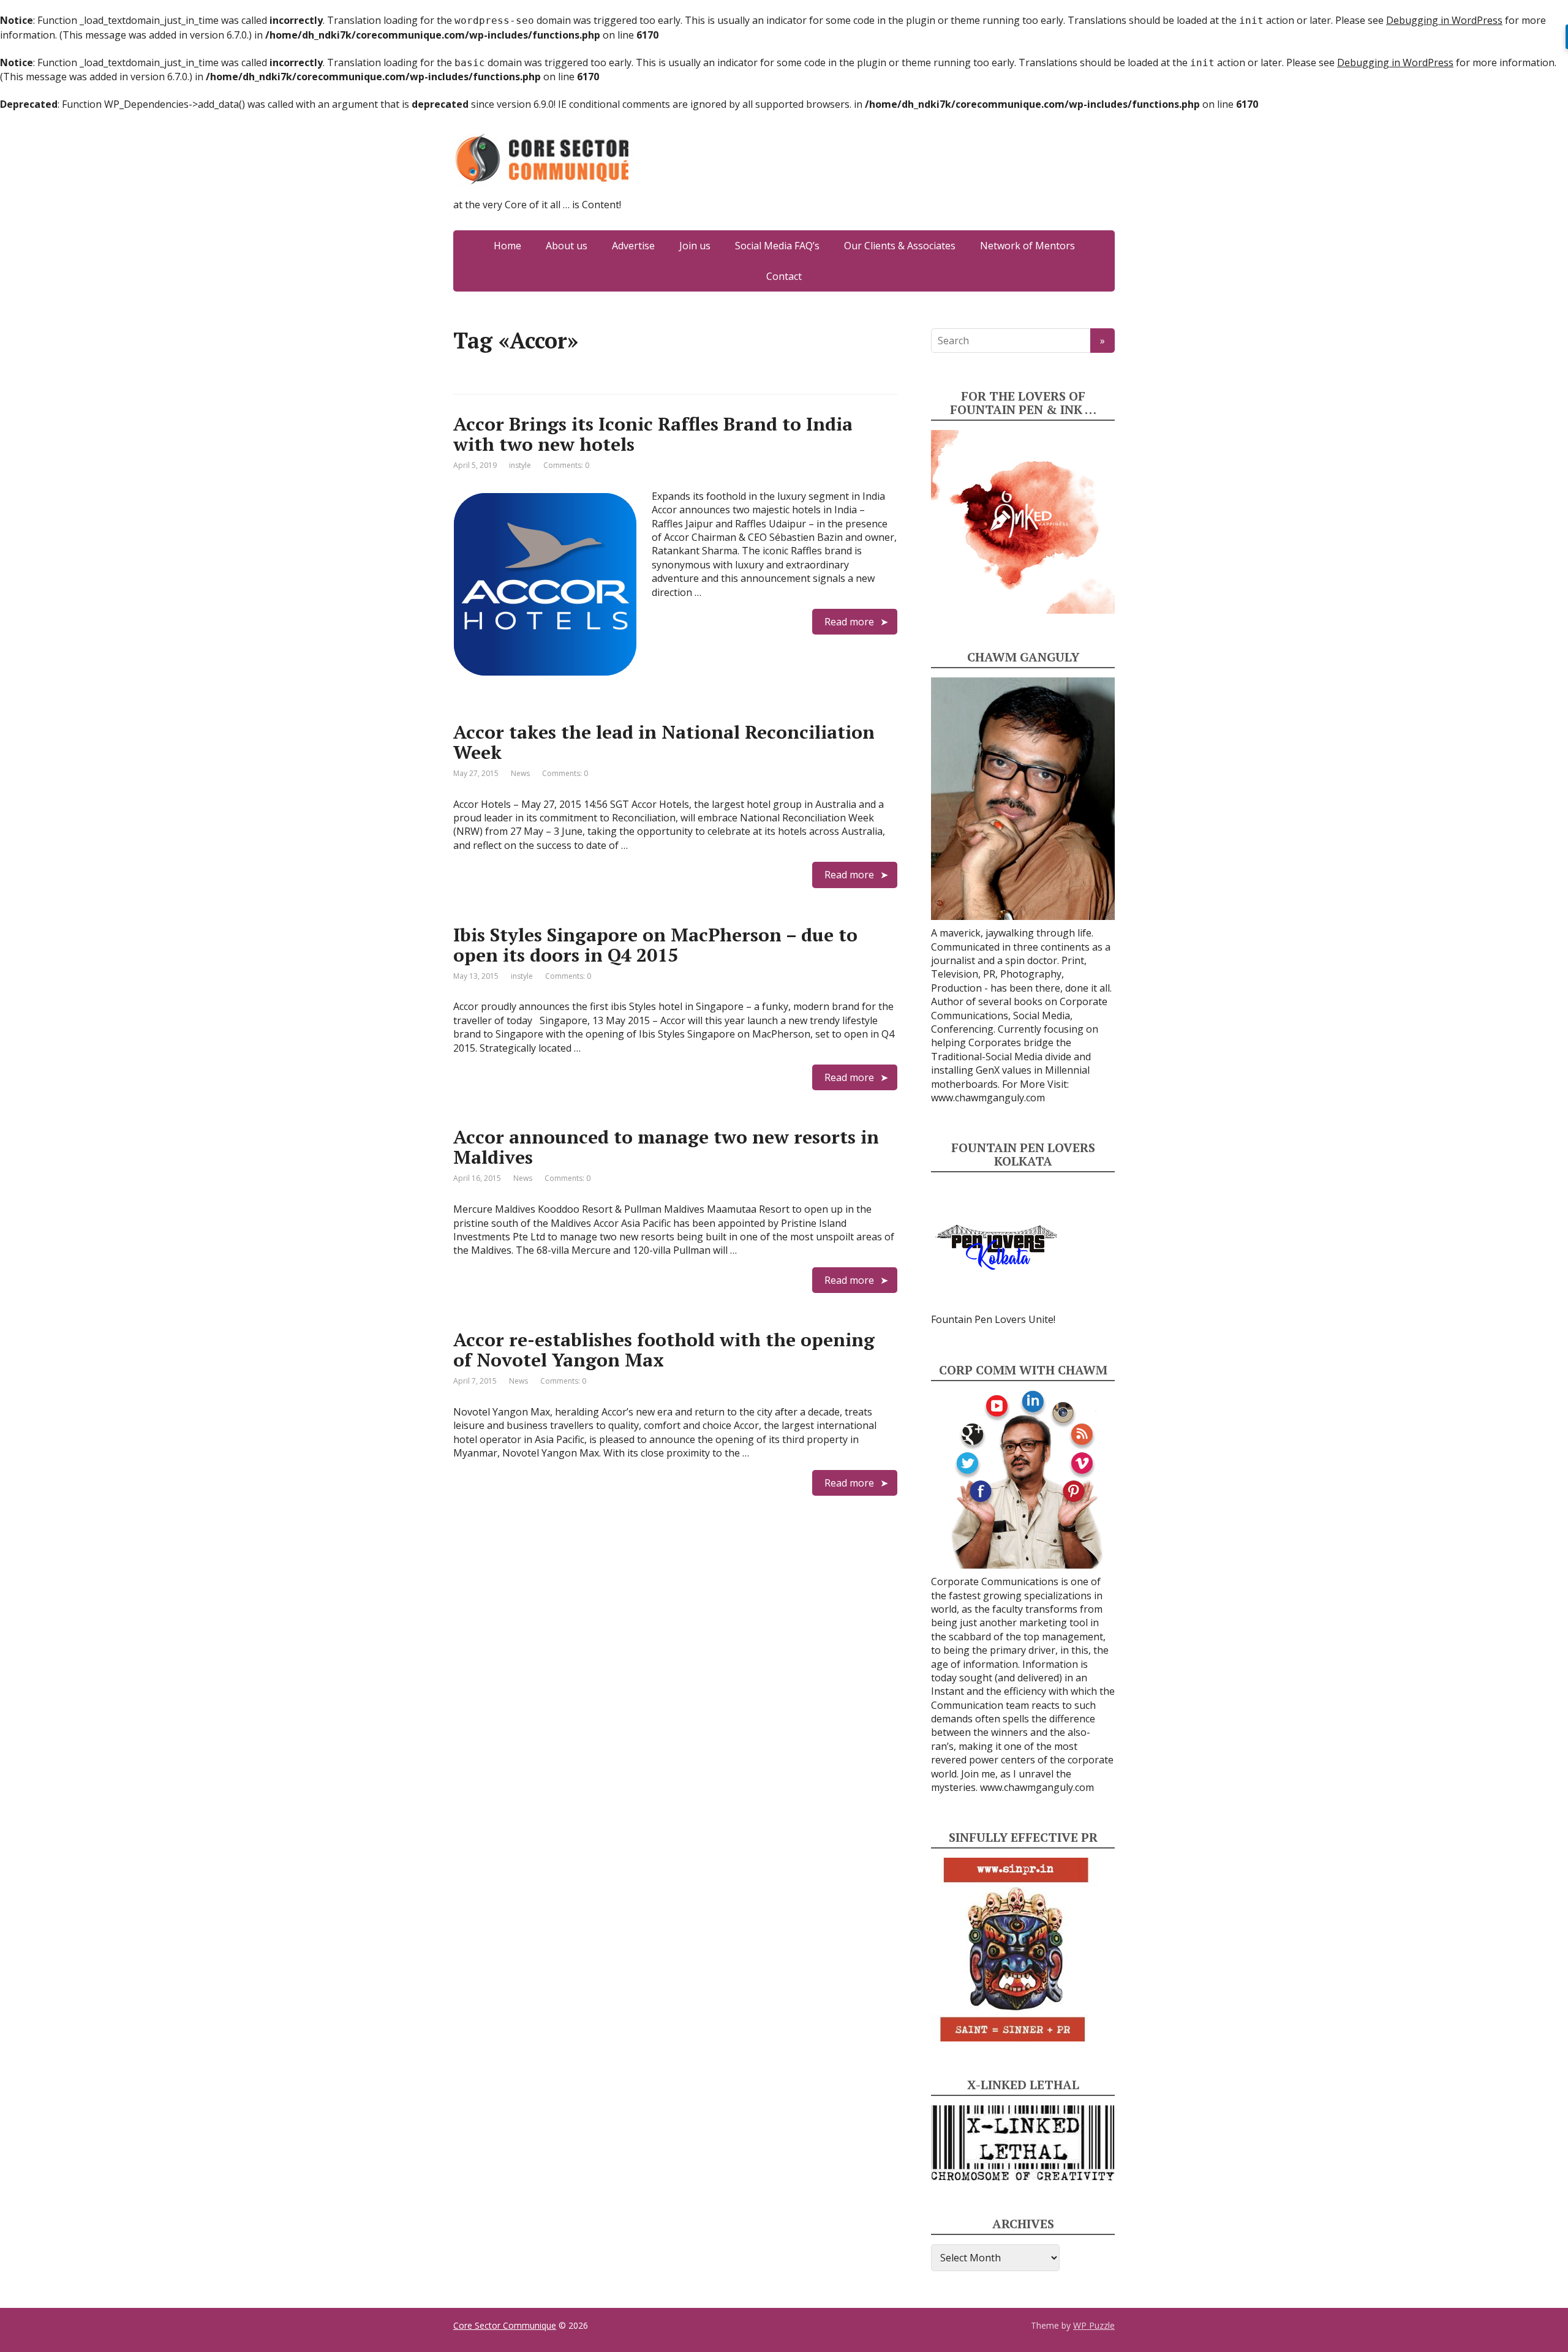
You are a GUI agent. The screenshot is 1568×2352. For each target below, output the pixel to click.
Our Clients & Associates (900, 246)
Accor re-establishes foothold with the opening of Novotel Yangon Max (664, 1350)
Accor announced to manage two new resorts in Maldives (666, 1147)
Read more (849, 622)
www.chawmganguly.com (988, 1098)
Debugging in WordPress (1444, 20)
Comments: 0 (566, 465)
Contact (784, 276)
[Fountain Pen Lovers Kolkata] (997, 1246)
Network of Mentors (1027, 246)
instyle (520, 465)
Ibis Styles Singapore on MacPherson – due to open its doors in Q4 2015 (655, 945)
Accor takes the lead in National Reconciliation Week (664, 742)
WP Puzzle (1094, 2325)
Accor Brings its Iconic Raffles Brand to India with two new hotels (653, 434)
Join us (695, 246)
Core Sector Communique (505, 2325)
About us (567, 246)
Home (507, 246)
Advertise (633, 246)
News (520, 773)
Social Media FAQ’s (777, 246)
